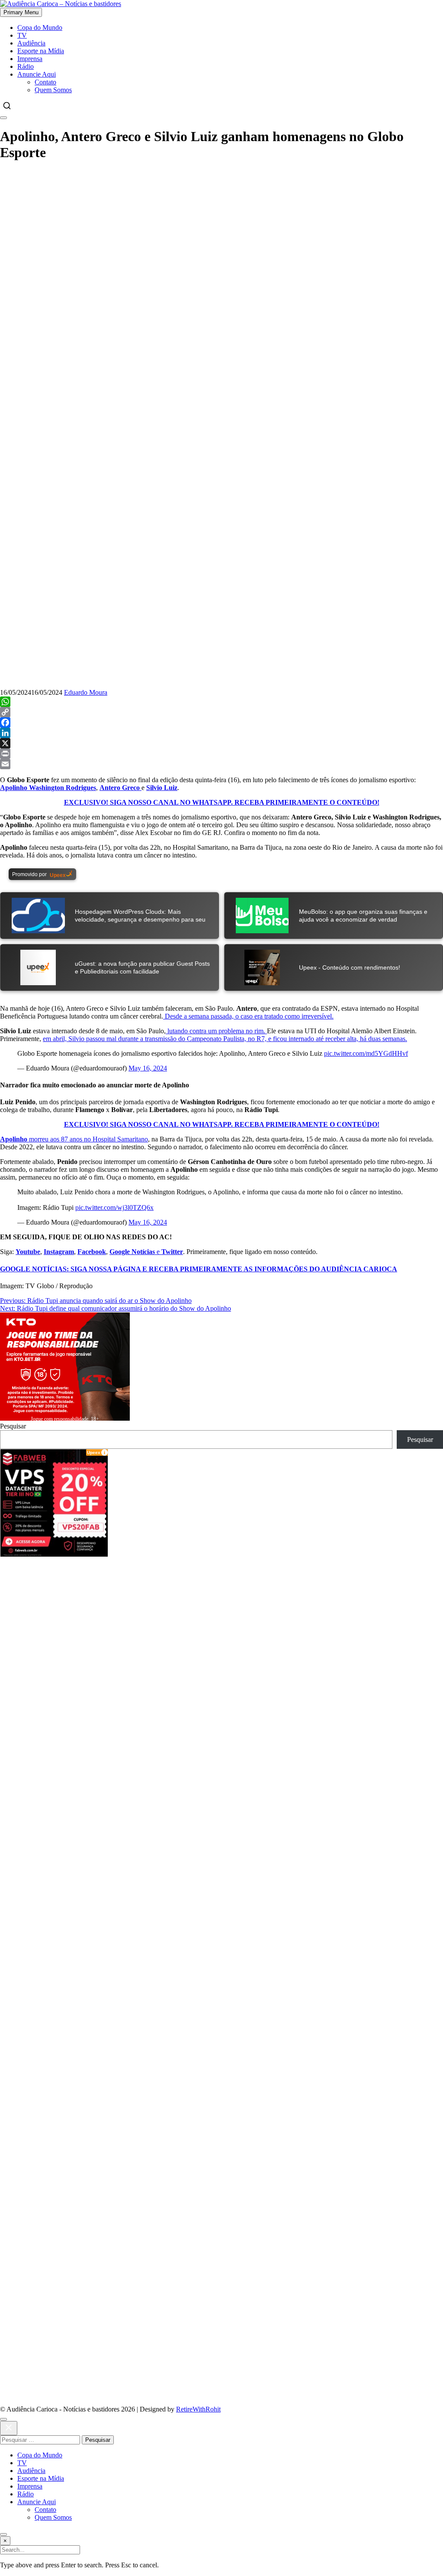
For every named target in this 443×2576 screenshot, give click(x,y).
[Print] (221, 754)
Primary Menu (21, 12)
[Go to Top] (3, 2534)
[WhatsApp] (221, 702)
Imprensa (30, 59)
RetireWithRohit (198, 2409)
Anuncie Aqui (37, 74)
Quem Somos (53, 90)
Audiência (31, 43)
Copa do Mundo (40, 27)
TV (22, 35)
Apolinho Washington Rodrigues (48, 788)
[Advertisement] (221, 231)
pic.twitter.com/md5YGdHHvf (366, 1053)
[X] (221, 743)
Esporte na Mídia (41, 51)
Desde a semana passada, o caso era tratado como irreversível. (248, 1016)
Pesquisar (13, 1426)
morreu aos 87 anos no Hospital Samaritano (74, 1139)
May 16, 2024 (148, 1068)
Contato (45, 82)
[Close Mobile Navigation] (3, 118)
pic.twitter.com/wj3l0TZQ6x (114, 1207)
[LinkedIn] (221, 733)
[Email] (221, 764)
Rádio (26, 66)
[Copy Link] (221, 712)
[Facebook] (221, 722)
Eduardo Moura (86, 692)
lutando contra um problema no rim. (216, 1031)
